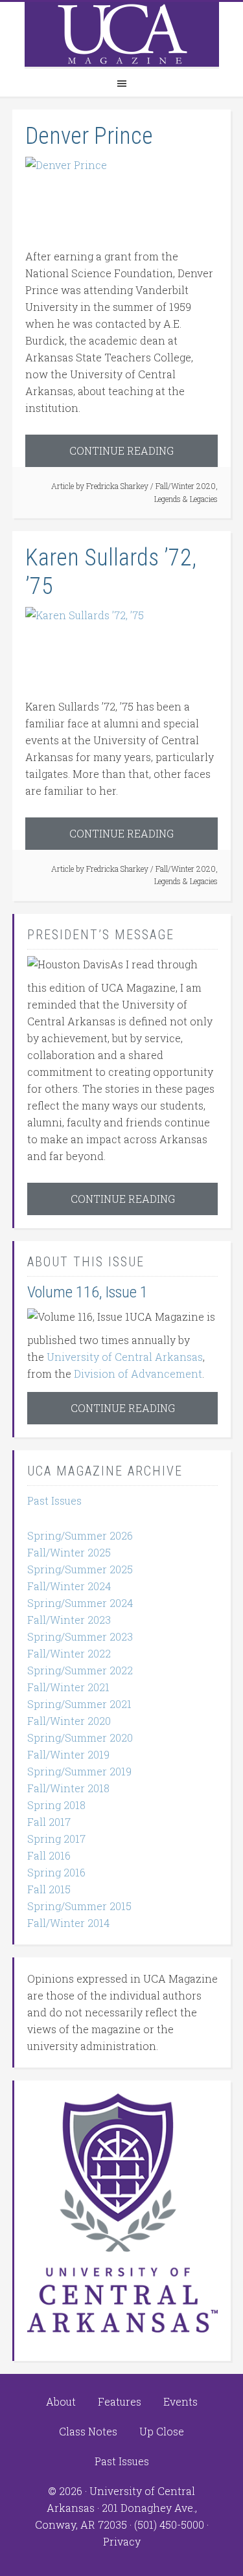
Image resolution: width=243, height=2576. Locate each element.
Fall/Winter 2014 (68, 1923)
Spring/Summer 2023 (80, 1636)
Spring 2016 (56, 1872)
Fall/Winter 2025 (69, 1552)
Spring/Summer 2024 (80, 1603)
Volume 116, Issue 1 (87, 1292)
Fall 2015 (49, 1889)
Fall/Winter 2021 (68, 1687)
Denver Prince (89, 136)
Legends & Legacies (186, 499)
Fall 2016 (49, 1855)
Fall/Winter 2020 (186, 486)
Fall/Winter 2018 (68, 1788)
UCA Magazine (122, 34)
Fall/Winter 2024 (69, 1586)
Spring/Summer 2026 (80, 1535)
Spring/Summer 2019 (79, 1771)
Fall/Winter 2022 (69, 1653)
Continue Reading (121, 450)
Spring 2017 (56, 1839)
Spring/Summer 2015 (79, 1906)
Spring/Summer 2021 (79, 1704)
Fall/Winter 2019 (68, 1754)
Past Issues (54, 1500)
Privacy (122, 2541)
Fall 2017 (49, 1822)
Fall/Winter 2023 (69, 1620)
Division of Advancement (138, 1373)
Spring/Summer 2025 (80, 1569)
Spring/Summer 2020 (80, 1738)
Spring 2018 (56, 1805)
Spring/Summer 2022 (80, 1670)
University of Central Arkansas (125, 1357)
